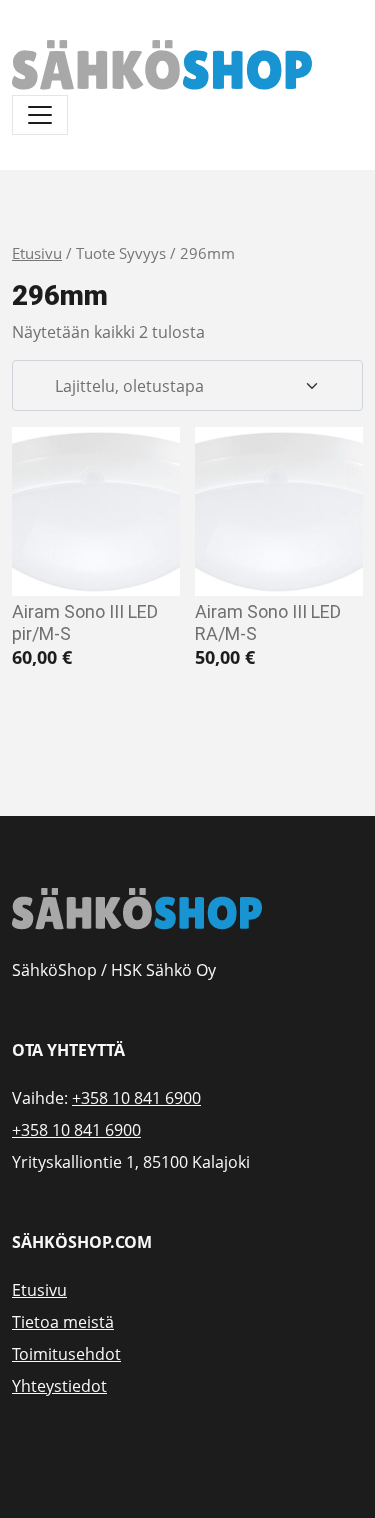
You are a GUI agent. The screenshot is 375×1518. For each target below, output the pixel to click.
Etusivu (37, 253)
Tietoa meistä (63, 1322)
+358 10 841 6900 (136, 1098)
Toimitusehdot (66, 1354)
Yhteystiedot (59, 1386)
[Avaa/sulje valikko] (40, 115)
